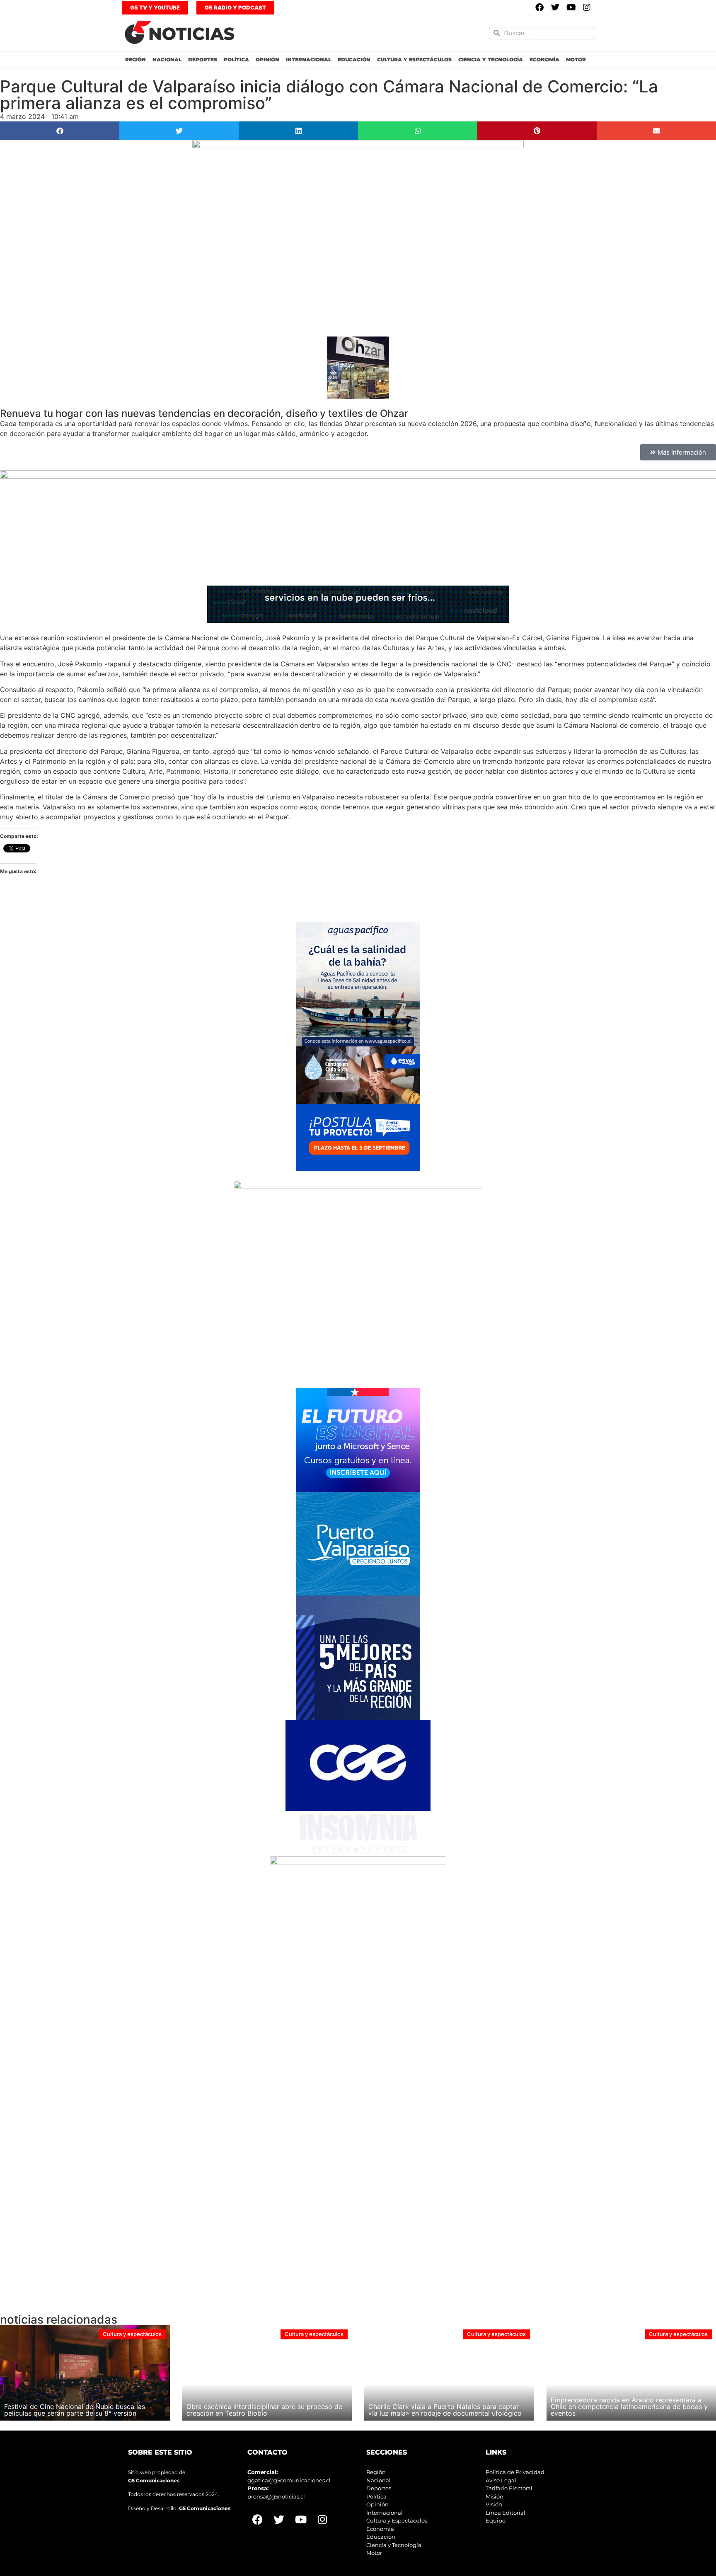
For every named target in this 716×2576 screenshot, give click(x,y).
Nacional (167, 59)
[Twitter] (555, 7)
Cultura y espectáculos (414, 59)
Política (236, 59)
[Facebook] (539, 7)
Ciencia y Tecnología (491, 59)
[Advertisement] (249, 2014)
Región (135, 59)
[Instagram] (587, 7)
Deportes (203, 59)
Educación (354, 59)
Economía (544, 59)
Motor (576, 59)
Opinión (267, 59)
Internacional (308, 59)
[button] (60, 131)
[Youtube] (571, 7)
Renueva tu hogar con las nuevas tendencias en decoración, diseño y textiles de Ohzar (204, 413)
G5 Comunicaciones (154, 2480)
